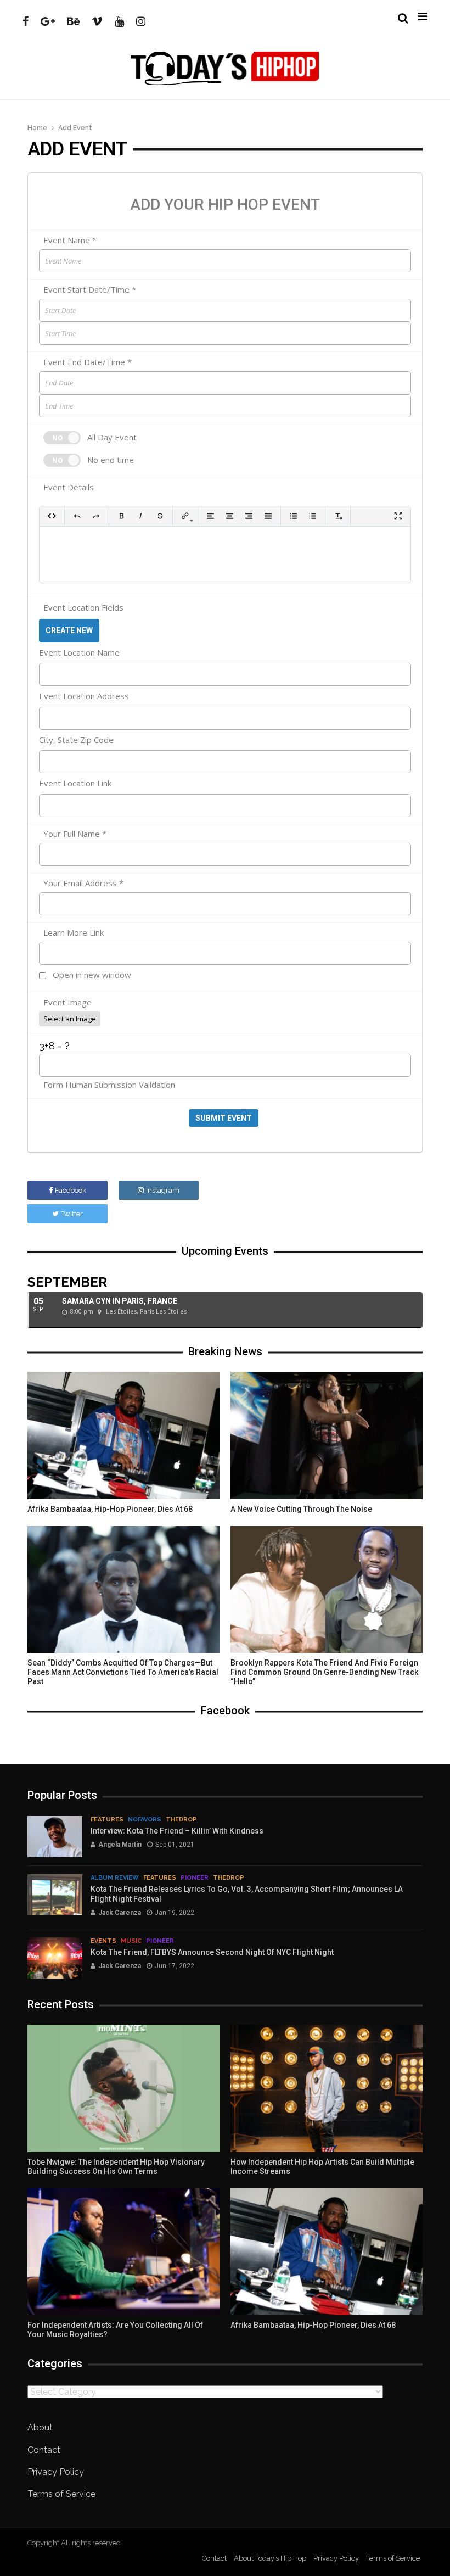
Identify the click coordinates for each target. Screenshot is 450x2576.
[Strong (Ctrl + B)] (122, 516)
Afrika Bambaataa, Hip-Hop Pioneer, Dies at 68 (110, 1509)
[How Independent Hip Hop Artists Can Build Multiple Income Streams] (327, 2088)
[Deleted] (160, 516)
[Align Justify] (268, 516)
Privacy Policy (56, 2472)
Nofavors (145, 1820)
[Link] (185, 516)
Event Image (67, 1003)
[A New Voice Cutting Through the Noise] (327, 1435)
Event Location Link (75, 783)
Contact (44, 2450)
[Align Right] (249, 516)
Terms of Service (61, 2494)
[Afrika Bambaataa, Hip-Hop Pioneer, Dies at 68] (123, 1435)
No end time (111, 460)
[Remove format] (338, 516)
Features (107, 1820)
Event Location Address (84, 696)
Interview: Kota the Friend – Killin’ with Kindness (177, 1831)
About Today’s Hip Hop (270, 2558)
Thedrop (181, 1820)
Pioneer (195, 1878)
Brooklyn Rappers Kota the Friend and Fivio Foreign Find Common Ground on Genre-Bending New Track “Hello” (324, 1672)
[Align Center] (230, 516)
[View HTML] (52, 516)
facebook (71, 1190)
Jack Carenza (120, 1913)
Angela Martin (120, 1845)
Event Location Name (79, 652)
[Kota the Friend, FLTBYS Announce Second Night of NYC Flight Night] (55, 1958)
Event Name (70, 241)
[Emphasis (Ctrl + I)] (141, 516)
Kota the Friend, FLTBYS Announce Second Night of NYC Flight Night (212, 1952)
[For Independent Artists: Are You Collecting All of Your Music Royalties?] (123, 2251)
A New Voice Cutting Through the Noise (301, 1509)
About (40, 2427)
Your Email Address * (83, 884)
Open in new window (92, 975)
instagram (163, 1190)
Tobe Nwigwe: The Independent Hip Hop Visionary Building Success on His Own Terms (116, 2167)
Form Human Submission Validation (109, 1085)
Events (103, 1941)
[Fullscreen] (398, 516)
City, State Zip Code (76, 740)
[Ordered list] (313, 516)
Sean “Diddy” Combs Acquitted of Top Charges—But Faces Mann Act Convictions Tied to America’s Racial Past (123, 1672)
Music (131, 1941)
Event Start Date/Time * (90, 290)
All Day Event (112, 437)
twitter (72, 1214)
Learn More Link (74, 933)
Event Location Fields (83, 608)
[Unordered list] (293, 516)
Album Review (115, 1878)
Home (37, 128)
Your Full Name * (75, 834)
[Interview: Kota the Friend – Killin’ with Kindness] (55, 1837)
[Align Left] (210, 516)
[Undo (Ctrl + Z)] (77, 516)
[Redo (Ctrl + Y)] (96, 516)
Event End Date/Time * (88, 363)
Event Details (69, 488)
